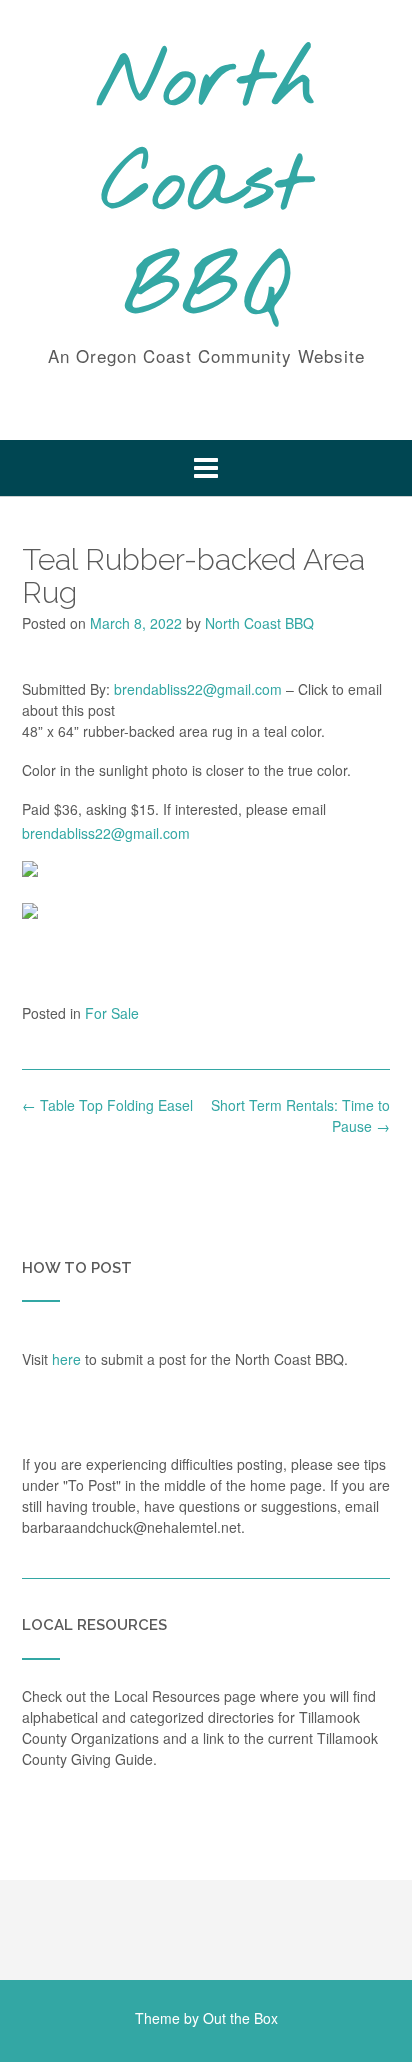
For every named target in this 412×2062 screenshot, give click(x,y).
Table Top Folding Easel (107, 1105)
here (66, 1359)
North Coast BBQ (206, 187)
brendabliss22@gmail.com (198, 689)
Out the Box (240, 2018)
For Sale (112, 1013)
